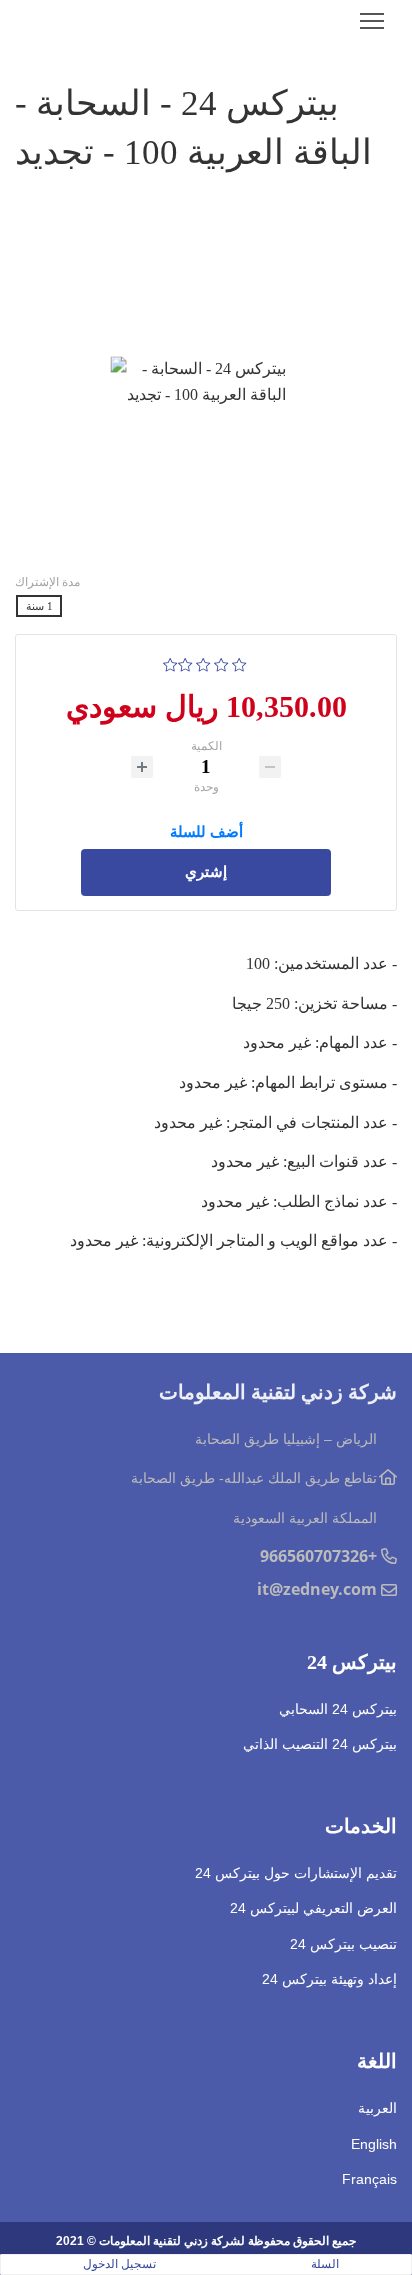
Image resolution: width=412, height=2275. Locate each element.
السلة (325, 2264)
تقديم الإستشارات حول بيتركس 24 (296, 1873)
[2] (221, 662)
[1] (239, 662)
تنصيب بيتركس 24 (343, 1944)
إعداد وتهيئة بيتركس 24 (329, 1979)
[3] (203, 662)
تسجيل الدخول (119, 2264)
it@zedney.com (317, 1589)
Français (369, 2179)
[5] (170, 662)
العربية (377, 2108)
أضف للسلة (206, 829)
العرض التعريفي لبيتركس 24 (313, 1908)
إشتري (206, 872)
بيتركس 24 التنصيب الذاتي (320, 1744)
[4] (185, 662)
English (374, 2144)
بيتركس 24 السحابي (338, 1709)
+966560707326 (318, 1556)
